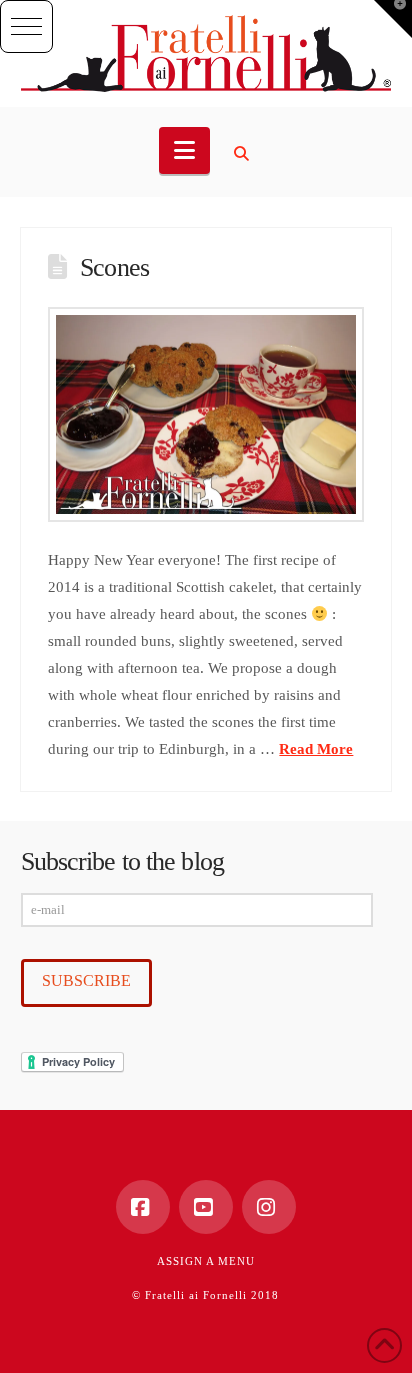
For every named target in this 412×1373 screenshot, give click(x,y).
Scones (114, 267)
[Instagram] (269, 1207)
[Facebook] (143, 1207)
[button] (26, 26)
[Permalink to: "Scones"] (205, 414)
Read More (316, 749)
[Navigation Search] (244, 154)
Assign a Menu (206, 1261)
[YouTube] (206, 1207)
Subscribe (86, 980)
